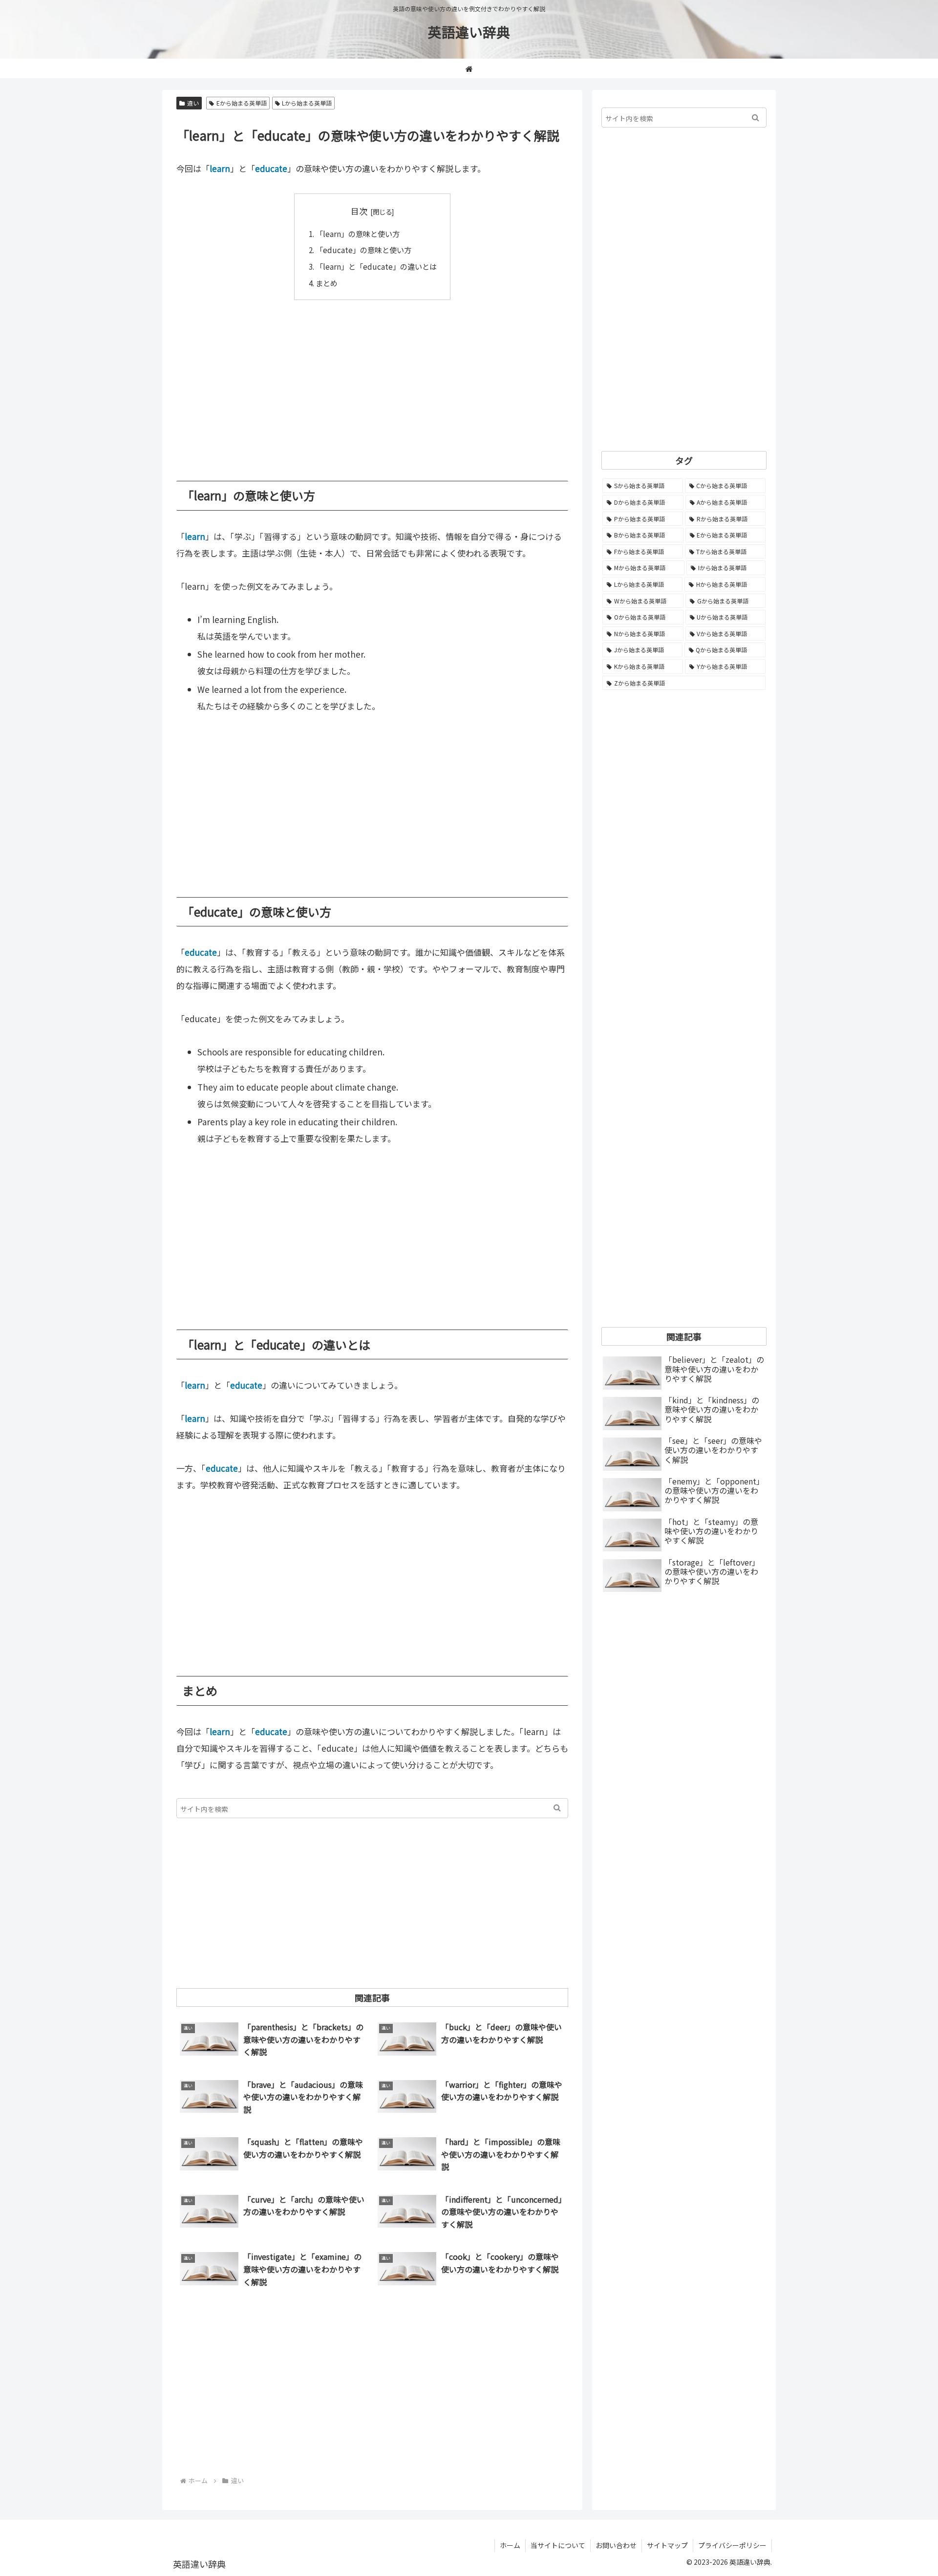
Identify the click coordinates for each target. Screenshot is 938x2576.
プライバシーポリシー (732, 2545)
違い (193, 103)
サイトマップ (667, 2545)
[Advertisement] (372, 383)
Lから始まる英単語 (307, 103)
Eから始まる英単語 (242, 103)
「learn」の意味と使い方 (358, 234)
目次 (359, 211)
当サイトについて (558, 2545)
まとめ (327, 283)
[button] (557, 1808)
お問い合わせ (616, 2545)
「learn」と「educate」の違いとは (376, 266)
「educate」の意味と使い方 (363, 250)
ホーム (510, 2545)
